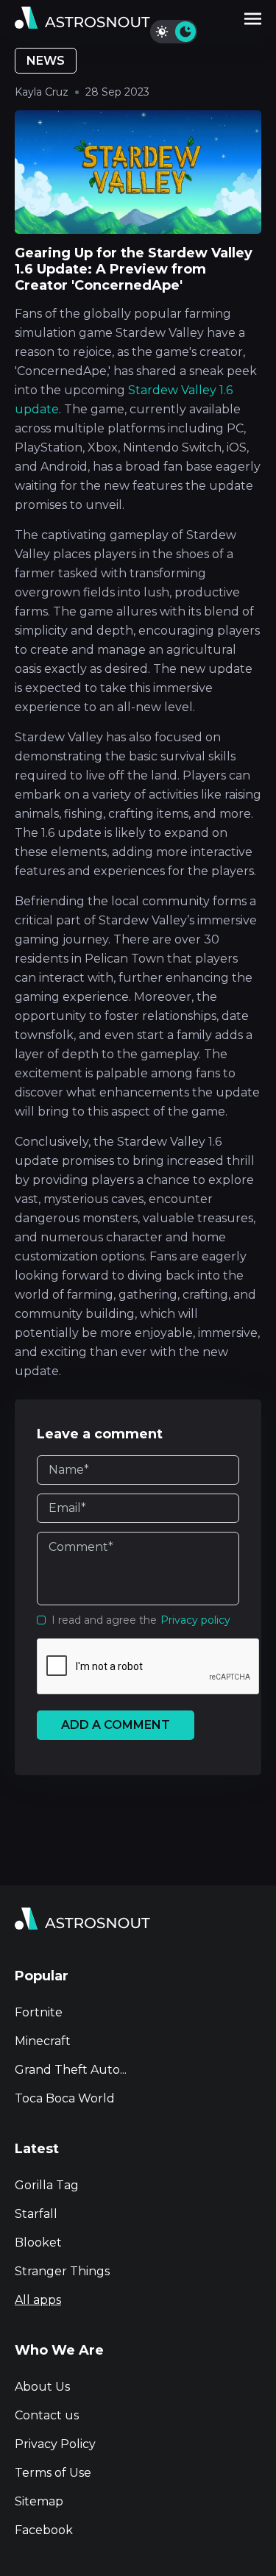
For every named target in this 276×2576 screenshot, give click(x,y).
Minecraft (43, 2041)
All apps (38, 2300)
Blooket (38, 2243)
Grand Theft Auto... (71, 2070)
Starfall (36, 2214)
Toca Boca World (65, 2098)
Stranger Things (62, 2271)
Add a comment (116, 1725)
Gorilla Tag (47, 2185)
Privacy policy (195, 1620)
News (46, 61)
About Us (42, 2387)
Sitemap (39, 2501)
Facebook (44, 2530)
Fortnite (39, 2012)
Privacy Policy (55, 2444)
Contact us (47, 2415)
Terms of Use (53, 2473)
